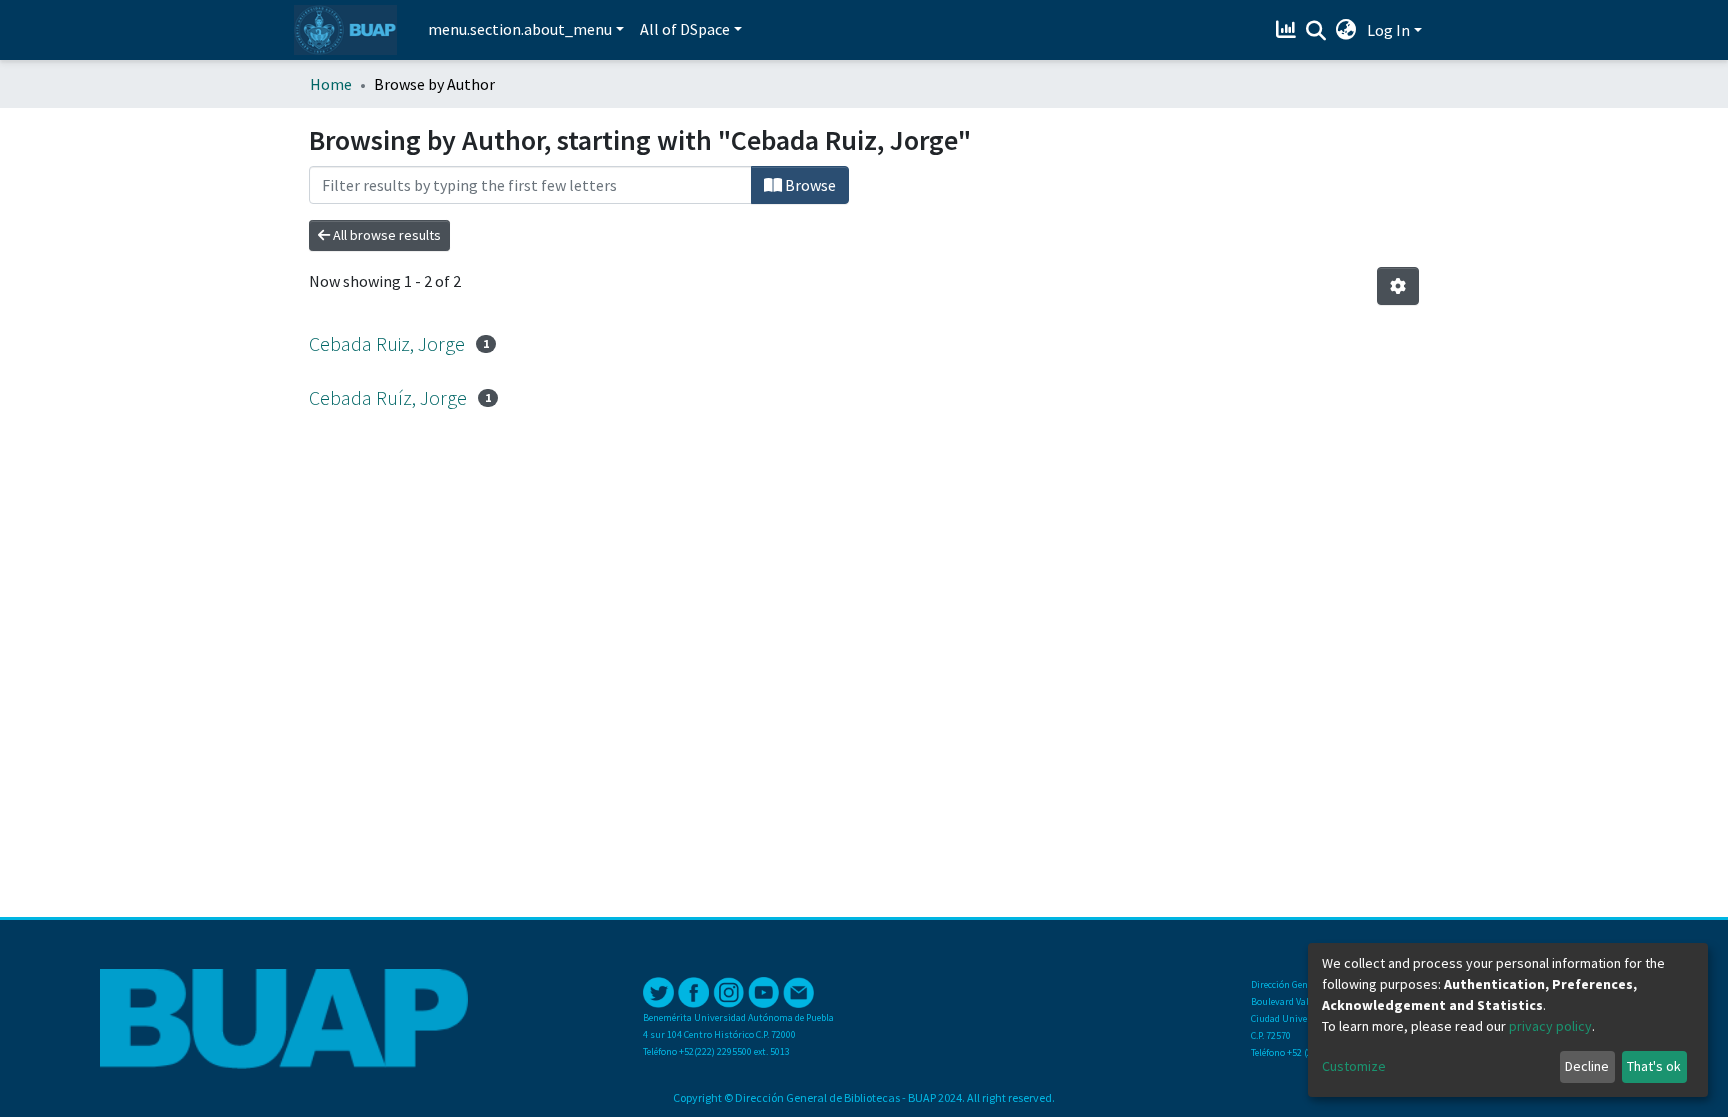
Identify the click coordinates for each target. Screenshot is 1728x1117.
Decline (1587, 1066)
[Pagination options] (1398, 286)
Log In (1388, 30)
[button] (1346, 30)
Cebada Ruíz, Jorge (388, 397)
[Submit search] (1316, 31)
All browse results (385, 235)
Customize (1354, 1066)
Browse (809, 185)
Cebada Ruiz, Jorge (387, 343)
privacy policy (1550, 1026)
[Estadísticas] (1288, 30)
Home (331, 84)
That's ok (1654, 1066)
